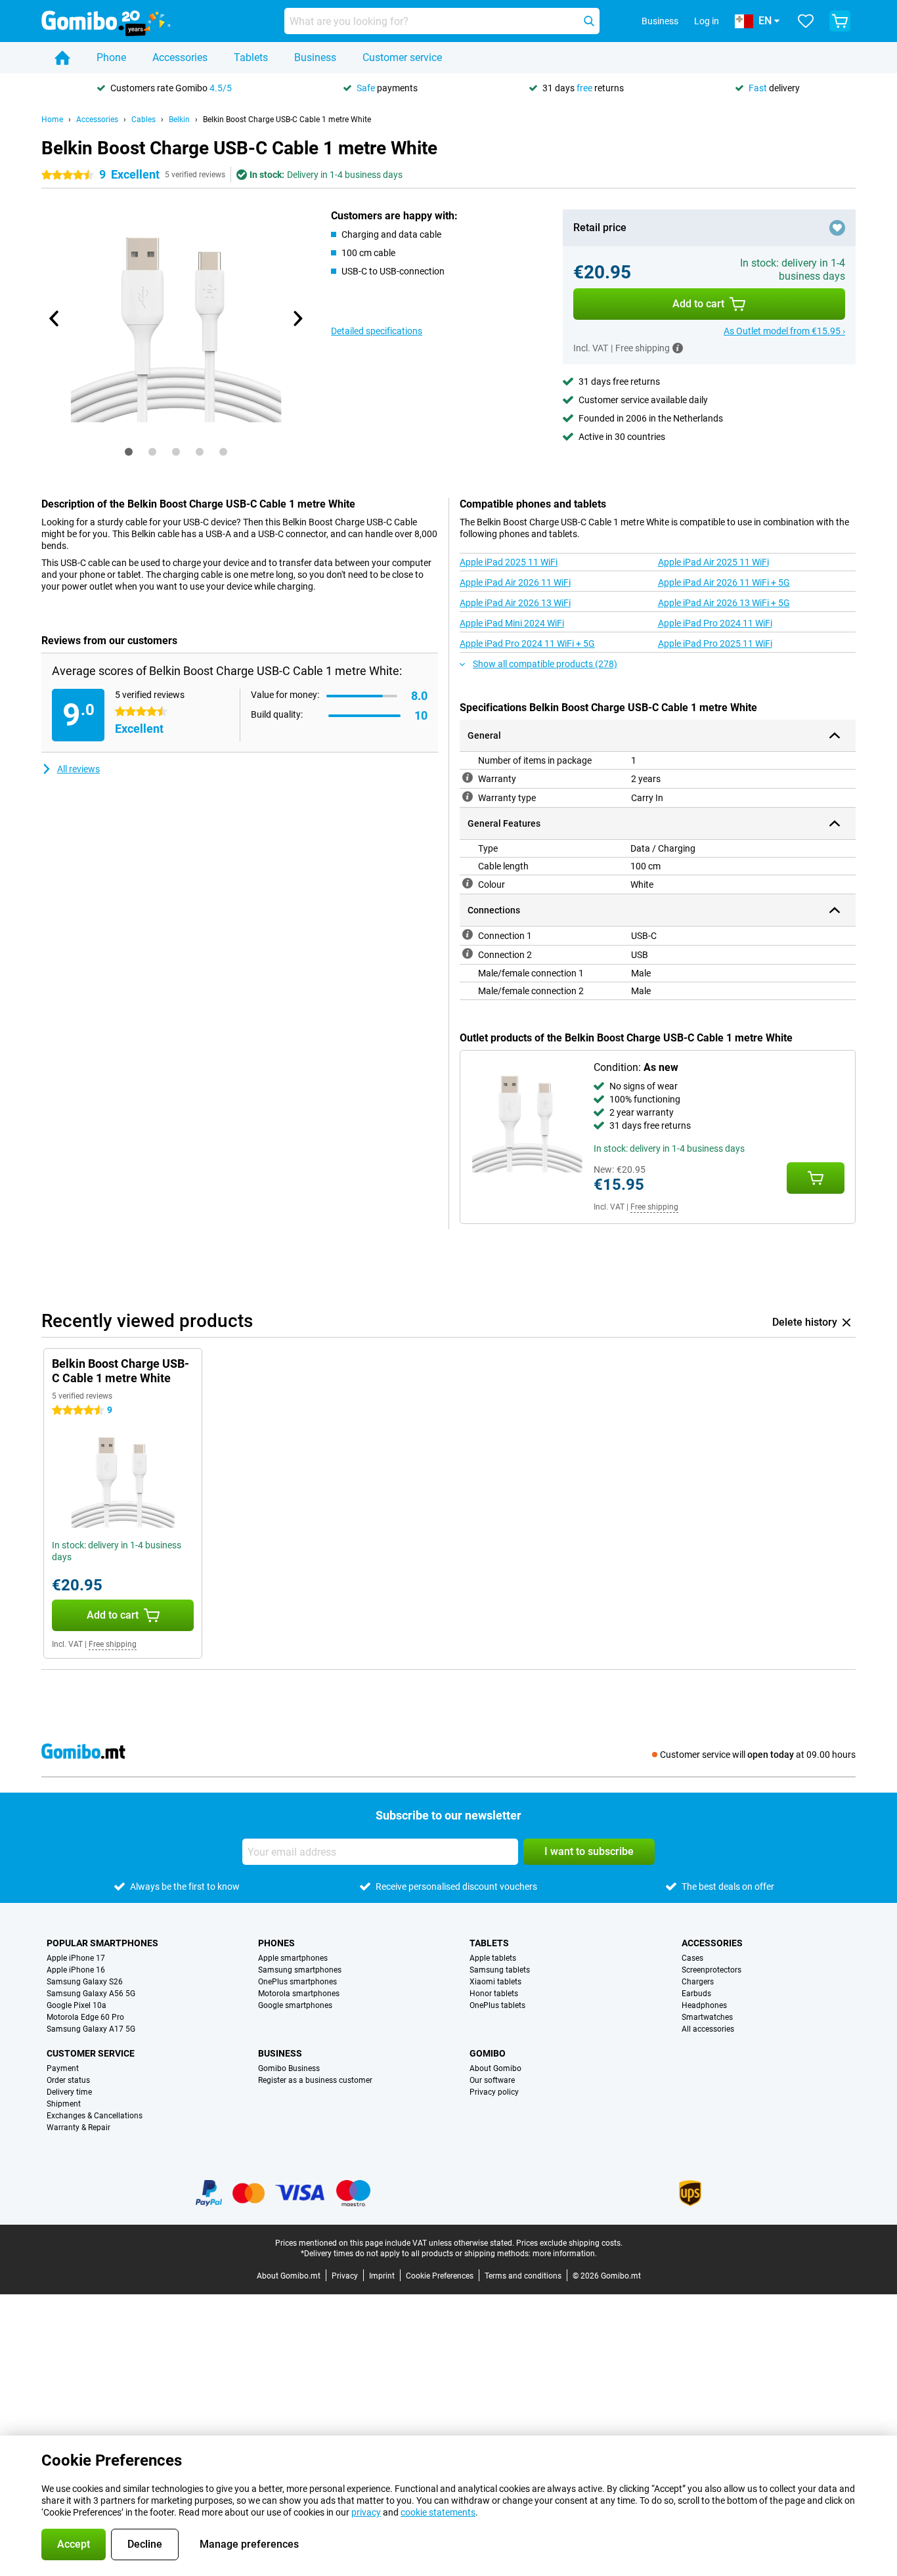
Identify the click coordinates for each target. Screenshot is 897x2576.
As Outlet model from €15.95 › (784, 331)
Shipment (64, 2104)
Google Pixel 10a (77, 2005)
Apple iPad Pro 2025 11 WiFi (715, 644)
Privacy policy (494, 2092)
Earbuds (696, 1994)
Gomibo (488, 2053)
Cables (143, 120)
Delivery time (69, 2092)
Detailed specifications (377, 331)
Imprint (382, 2276)
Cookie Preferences (440, 2276)
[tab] (129, 452)
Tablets (251, 57)
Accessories (180, 57)
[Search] (589, 21)
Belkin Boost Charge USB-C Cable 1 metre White (287, 120)
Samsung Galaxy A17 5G (91, 2029)
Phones (276, 1943)
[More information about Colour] (468, 883)
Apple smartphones (293, 1958)
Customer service (402, 57)
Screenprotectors (711, 1970)
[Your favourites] (806, 21)
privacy (366, 2512)
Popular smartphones (102, 1943)
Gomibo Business (289, 2068)
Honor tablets (494, 1994)
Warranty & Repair (78, 2128)
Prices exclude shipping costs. (569, 2243)
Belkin (179, 120)
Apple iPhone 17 (76, 1958)
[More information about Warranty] (468, 777)
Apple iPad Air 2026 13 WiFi (515, 603)
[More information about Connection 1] (468, 934)
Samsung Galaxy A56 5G (91, 1994)
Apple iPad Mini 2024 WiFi (512, 623)
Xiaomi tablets (495, 1982)
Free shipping (654, 1207)
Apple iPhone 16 (76, 1970)
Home (52, 120)
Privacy (345, 2276)
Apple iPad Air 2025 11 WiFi (713, 562)
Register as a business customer (315, 2080)
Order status (68, 2080)
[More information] (678, 348)
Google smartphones (295, 2005)
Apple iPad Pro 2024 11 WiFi (715, 623)
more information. (565, 2254)
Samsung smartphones (300, 1970)
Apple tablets (493, 1958)
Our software (492, 2080)
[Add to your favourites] (837, 228)
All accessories (708, 2029)
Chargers (698, 1982)
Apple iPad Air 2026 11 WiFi (515, 582)
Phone (111, 57)
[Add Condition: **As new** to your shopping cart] (816, 1178)
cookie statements (438, 2512)
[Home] (62, 58)
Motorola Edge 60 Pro (85, 2017)
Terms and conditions (523, 2276)
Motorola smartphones (299, 1994)
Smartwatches (707, 2017)
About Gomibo (495, 2068)
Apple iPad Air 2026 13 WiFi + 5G (724, 603)
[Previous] (55, 318)
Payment (63, 2068)
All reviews (78, 769)
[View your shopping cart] (840, 21)
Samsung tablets (500, 1970)
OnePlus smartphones (297, 1982)
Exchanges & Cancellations (95, 2116)
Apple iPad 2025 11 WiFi (509, 562)
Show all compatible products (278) (545, 664)
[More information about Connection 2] (468, 953)
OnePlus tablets (497, 2005)
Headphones (704, 2005)
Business (315, 57)
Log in (707, 21)
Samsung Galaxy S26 (85, 1982)
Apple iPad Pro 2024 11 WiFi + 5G (527, 644)
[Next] (297, 318)
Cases (692, 1958)
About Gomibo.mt (289, 2276)
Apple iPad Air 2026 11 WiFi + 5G (724, 582)
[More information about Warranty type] (468, 797)
